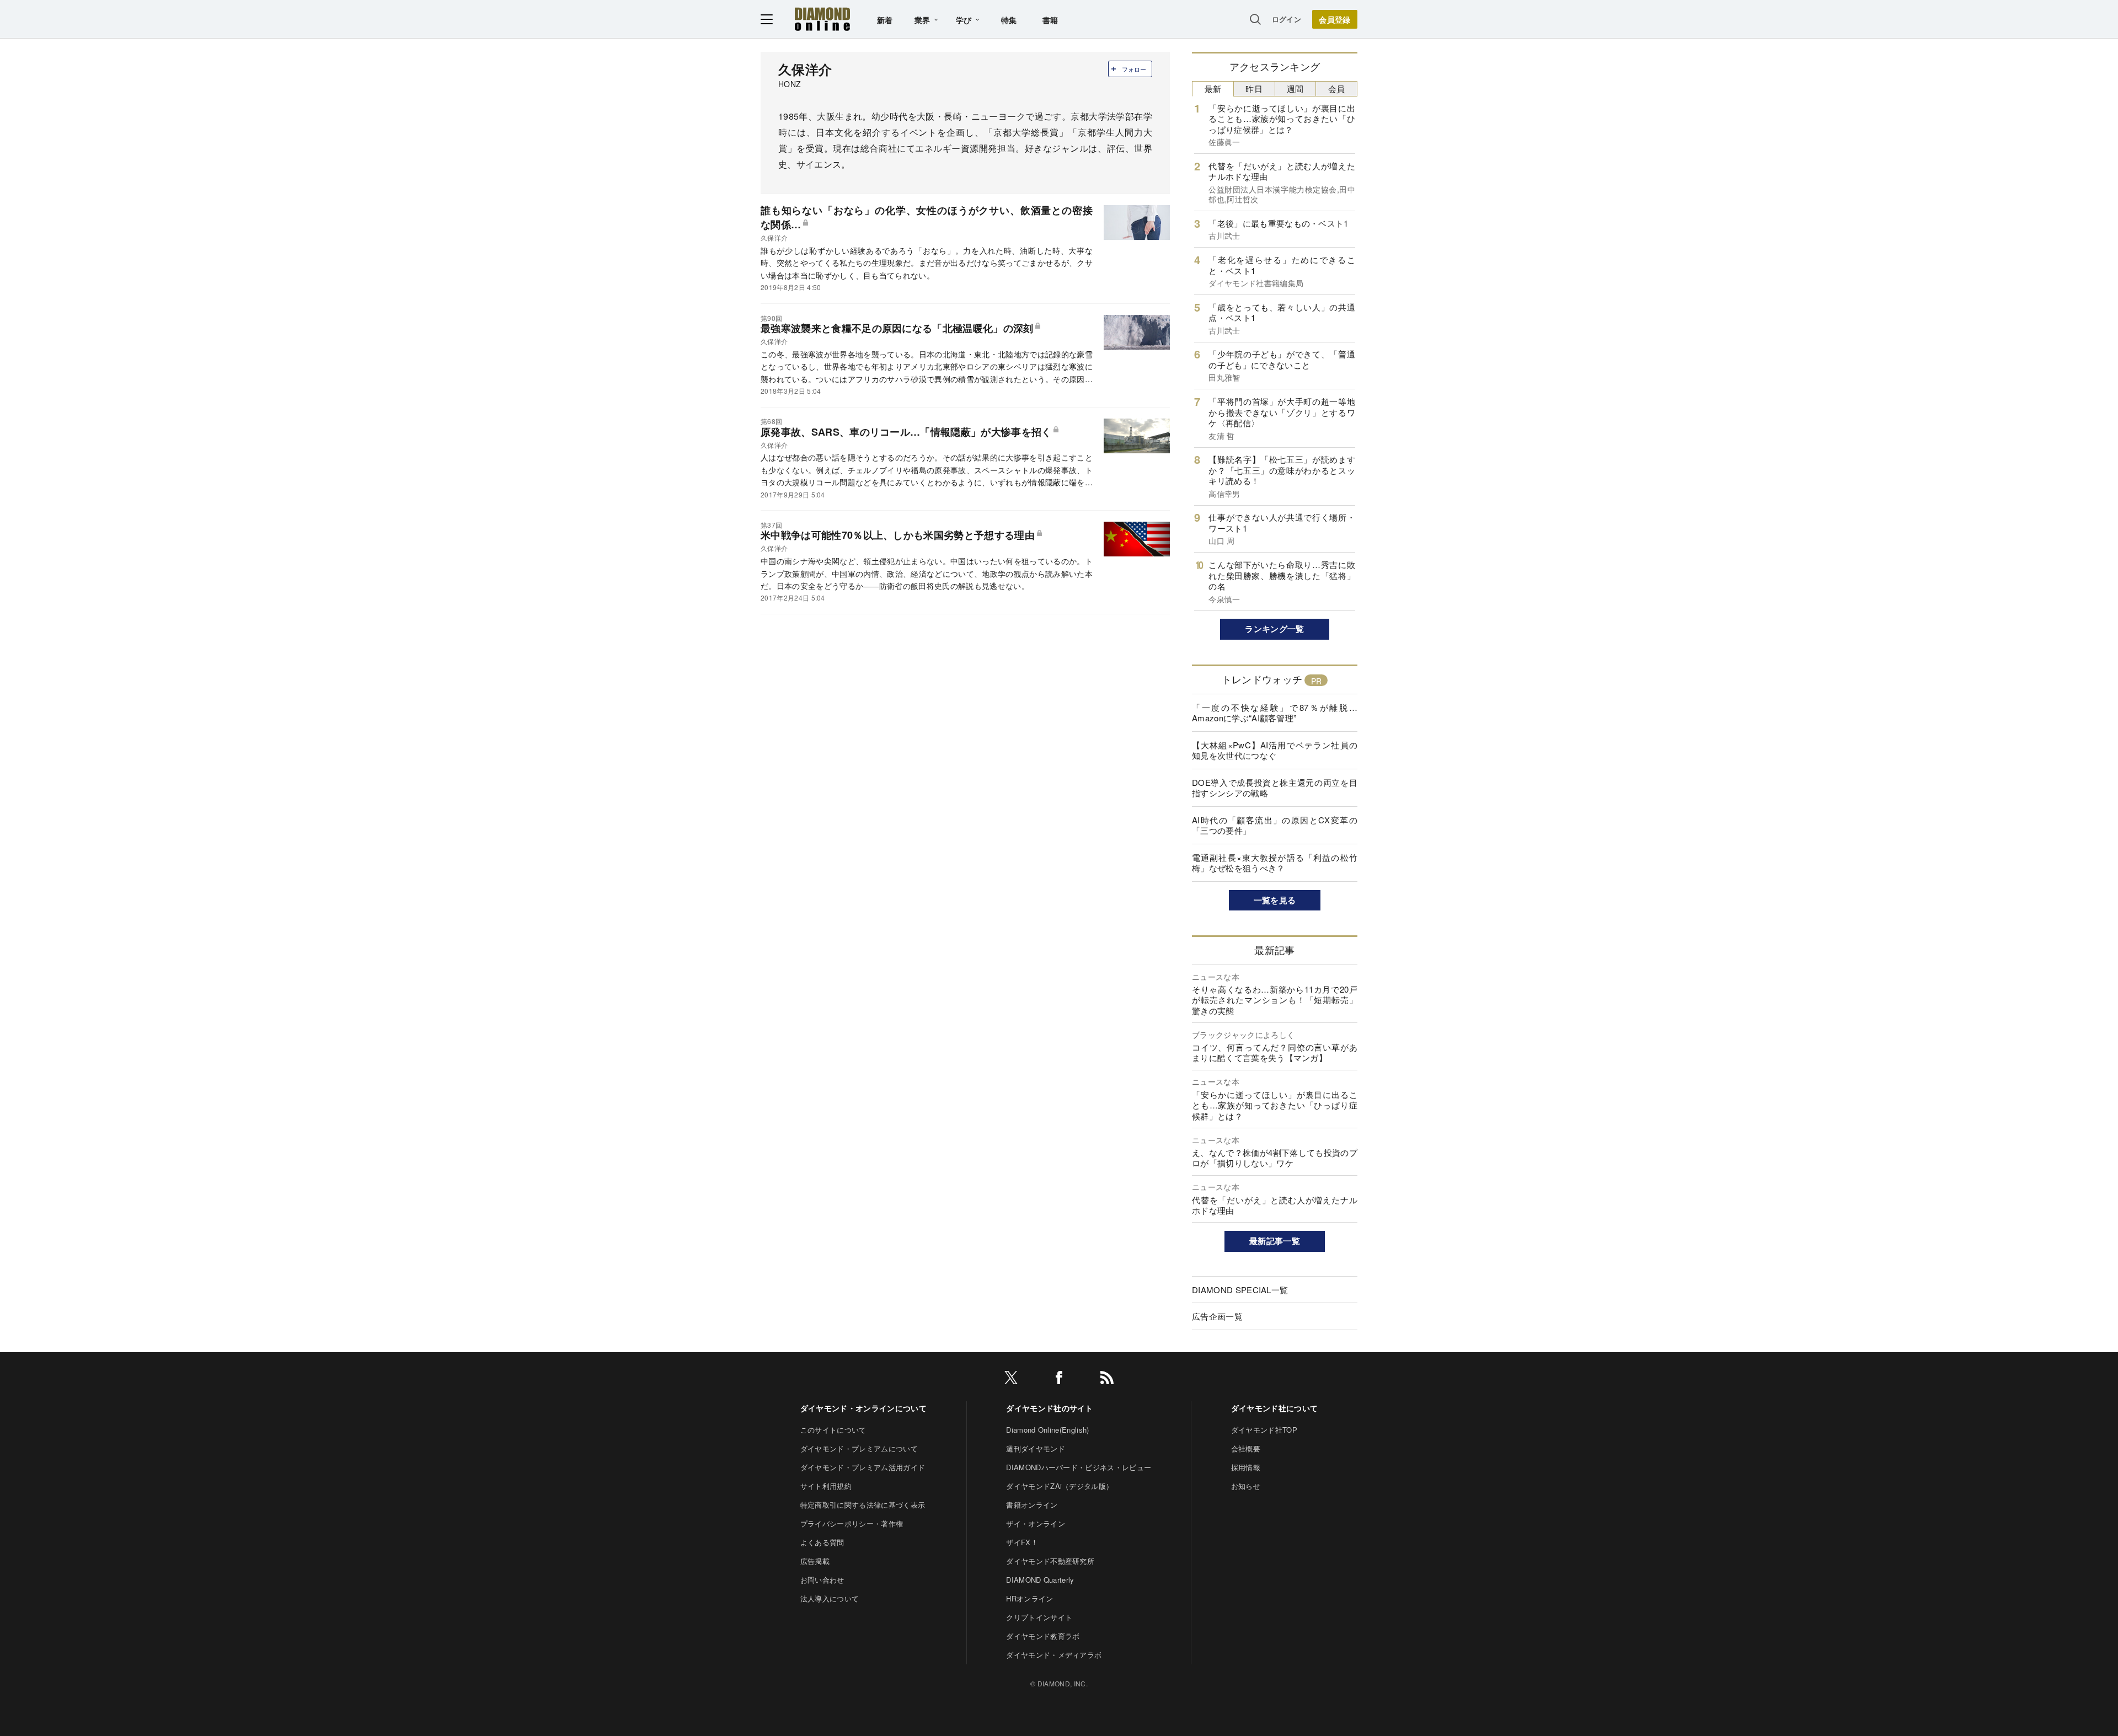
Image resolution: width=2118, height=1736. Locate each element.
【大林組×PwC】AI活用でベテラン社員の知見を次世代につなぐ (1275, 750)
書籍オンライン (1032, 1505)
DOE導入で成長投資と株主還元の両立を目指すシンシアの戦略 (1275, 788)
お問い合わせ (822, 1580)
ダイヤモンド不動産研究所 (1050, 1561)
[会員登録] (1335, 19)
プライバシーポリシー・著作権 (852, 1523)
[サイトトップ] (822, 19)
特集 (1009, 20)
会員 (1337, 89)
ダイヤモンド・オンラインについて (863, 1408)
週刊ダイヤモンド (1036, 1448)
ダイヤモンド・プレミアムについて (859, 1448)
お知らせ (1246, 1486)
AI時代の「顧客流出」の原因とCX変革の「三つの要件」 (1275, 825)
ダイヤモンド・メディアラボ (1054, 1655)
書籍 (1050, 20)
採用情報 (1246, 1467)
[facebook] (1059, 1379)
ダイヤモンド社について (1275, 1408)
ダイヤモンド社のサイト (1050, 1408)
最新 (1213, 89)
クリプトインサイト (1039, 1617)
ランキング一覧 (1274, 629)
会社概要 (1246, 1448)
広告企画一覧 (1217, 1316)
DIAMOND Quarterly (1040, 1580)
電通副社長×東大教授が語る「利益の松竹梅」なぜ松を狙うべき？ (1275, 863)
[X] (1011, 1379)
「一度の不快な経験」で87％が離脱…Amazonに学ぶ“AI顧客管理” (1275, 713)
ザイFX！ (1022, 1542)
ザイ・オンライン (1036, 1523)
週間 (1295, 89)
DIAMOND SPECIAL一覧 (1240, 1290)
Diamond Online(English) (1047, 1430)
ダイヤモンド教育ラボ (1043, 1636)
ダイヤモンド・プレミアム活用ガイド (863, 1467)
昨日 (1254, 89)
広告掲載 (815, 1561)
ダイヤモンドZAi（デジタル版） (1060, 1486)
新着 (885, 20)
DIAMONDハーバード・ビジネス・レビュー (1079, 1467)
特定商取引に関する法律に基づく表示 (863, 1505)
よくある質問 (822, 1542)
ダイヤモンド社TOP (1264, 1430)
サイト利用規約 (826, 1486)
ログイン (1287, 19)
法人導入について (830, 1598)
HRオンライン (1029, 1598)
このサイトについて (833, 1430)
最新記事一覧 (1275, 1241)
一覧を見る (1275, 900)
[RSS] (1107, 1379)
